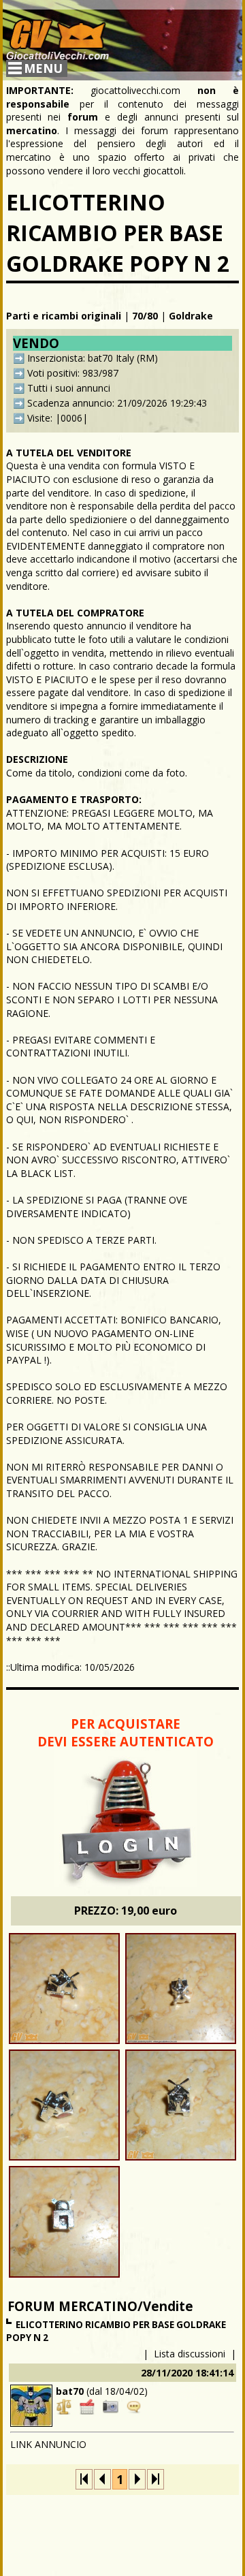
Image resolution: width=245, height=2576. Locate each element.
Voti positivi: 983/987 (73, 373)
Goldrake (191, 316)
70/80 (145, 316)
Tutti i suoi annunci (69, 388)
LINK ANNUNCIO (48, 2444)
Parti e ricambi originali (64, 316)
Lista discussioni (190, 2354)
